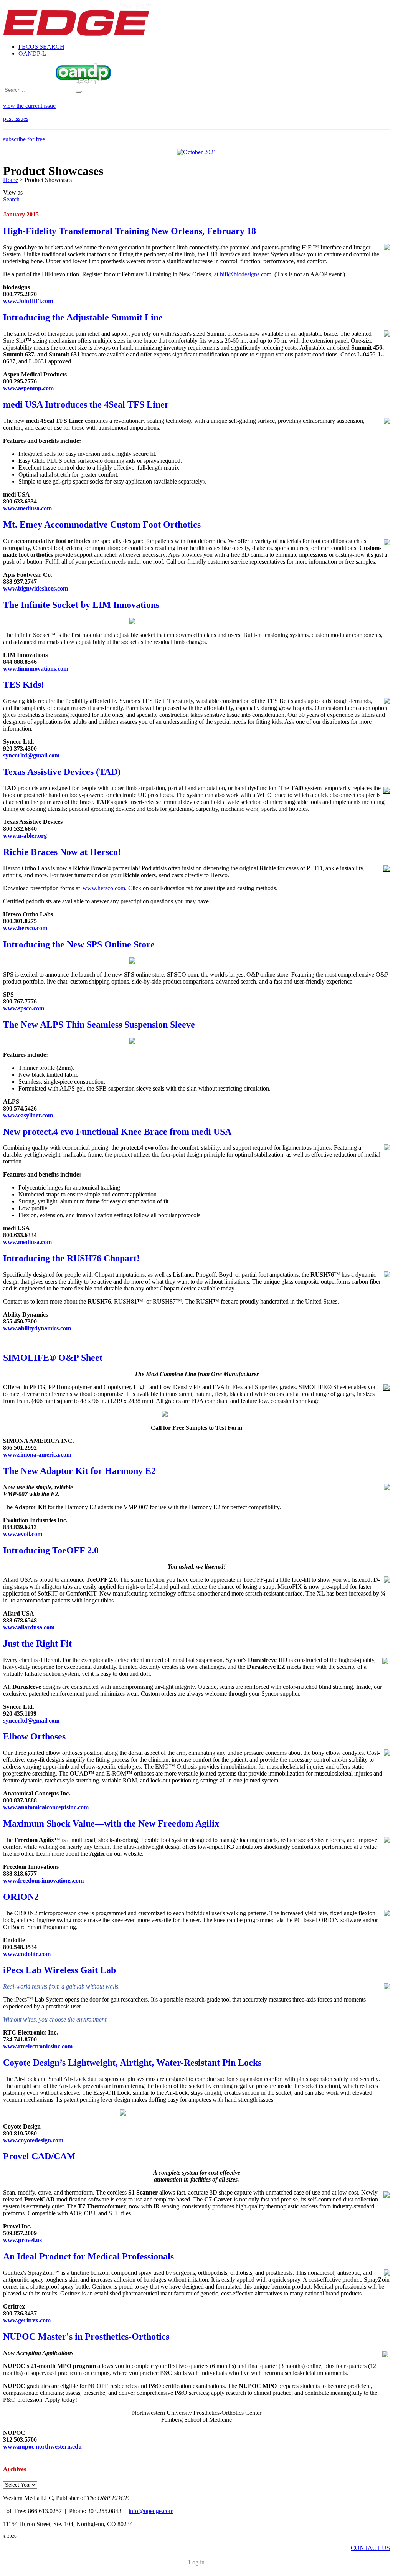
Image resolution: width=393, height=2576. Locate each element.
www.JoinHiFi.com (28, 301)
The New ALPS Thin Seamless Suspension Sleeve (99, 1025)
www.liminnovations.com (36, 669)
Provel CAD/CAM (39, 2156)
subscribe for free (24, 139)
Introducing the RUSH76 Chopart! (71, 1258)
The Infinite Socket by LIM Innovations (81, 605)
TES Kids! (24, 685)
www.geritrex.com (27, 2320)
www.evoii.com (23, 1534)
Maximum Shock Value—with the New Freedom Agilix (111, 1823)
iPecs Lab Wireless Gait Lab (59, 1970)
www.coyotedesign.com (33, 2140)
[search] (79, 92)
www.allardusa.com (29, 1627)
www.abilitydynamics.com (37, 1328)
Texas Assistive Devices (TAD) (62, 772)
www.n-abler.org (25, 836)
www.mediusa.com (27, 508)
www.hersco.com (104, 888)
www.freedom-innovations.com (43, 1880)
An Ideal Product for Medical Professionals (88, 2256)
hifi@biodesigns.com (246, 274)
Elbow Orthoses (34, 1736)
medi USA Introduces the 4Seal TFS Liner (86, 404)
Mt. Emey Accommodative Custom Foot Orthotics (102, 525)
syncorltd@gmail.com (31, 755)
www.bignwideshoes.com (36, 588)
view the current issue (29, 106)
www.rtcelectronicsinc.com (38, 2046)
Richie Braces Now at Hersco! (62, 852)
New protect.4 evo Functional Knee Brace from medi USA (117, 1132)
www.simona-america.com (37, 1455)
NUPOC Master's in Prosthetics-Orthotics (86, 2337)
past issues (16, 119)
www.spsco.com (24, 1008)
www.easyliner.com (28, 1115)
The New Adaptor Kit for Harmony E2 (79, 1471)
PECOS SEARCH (41, 47)
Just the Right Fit (37, 1644)
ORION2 (21, 1897)
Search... (14, 199)
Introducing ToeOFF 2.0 (51, 1550)
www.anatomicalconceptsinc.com (46, 1807)
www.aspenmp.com (28, 388)
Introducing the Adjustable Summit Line (83, 317)
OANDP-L (32, 54)
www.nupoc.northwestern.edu (42, 2446)
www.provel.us (22, 2240)
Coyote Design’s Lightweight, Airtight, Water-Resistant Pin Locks (132, 2063)
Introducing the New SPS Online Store (79, 944)
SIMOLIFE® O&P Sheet (53, 1358)
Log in (196, 2562)
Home (11, 180)
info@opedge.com (151, 2511)
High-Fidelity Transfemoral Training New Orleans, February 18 (130, 231)
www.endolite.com (27, 1954)
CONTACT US (370, 2548)
